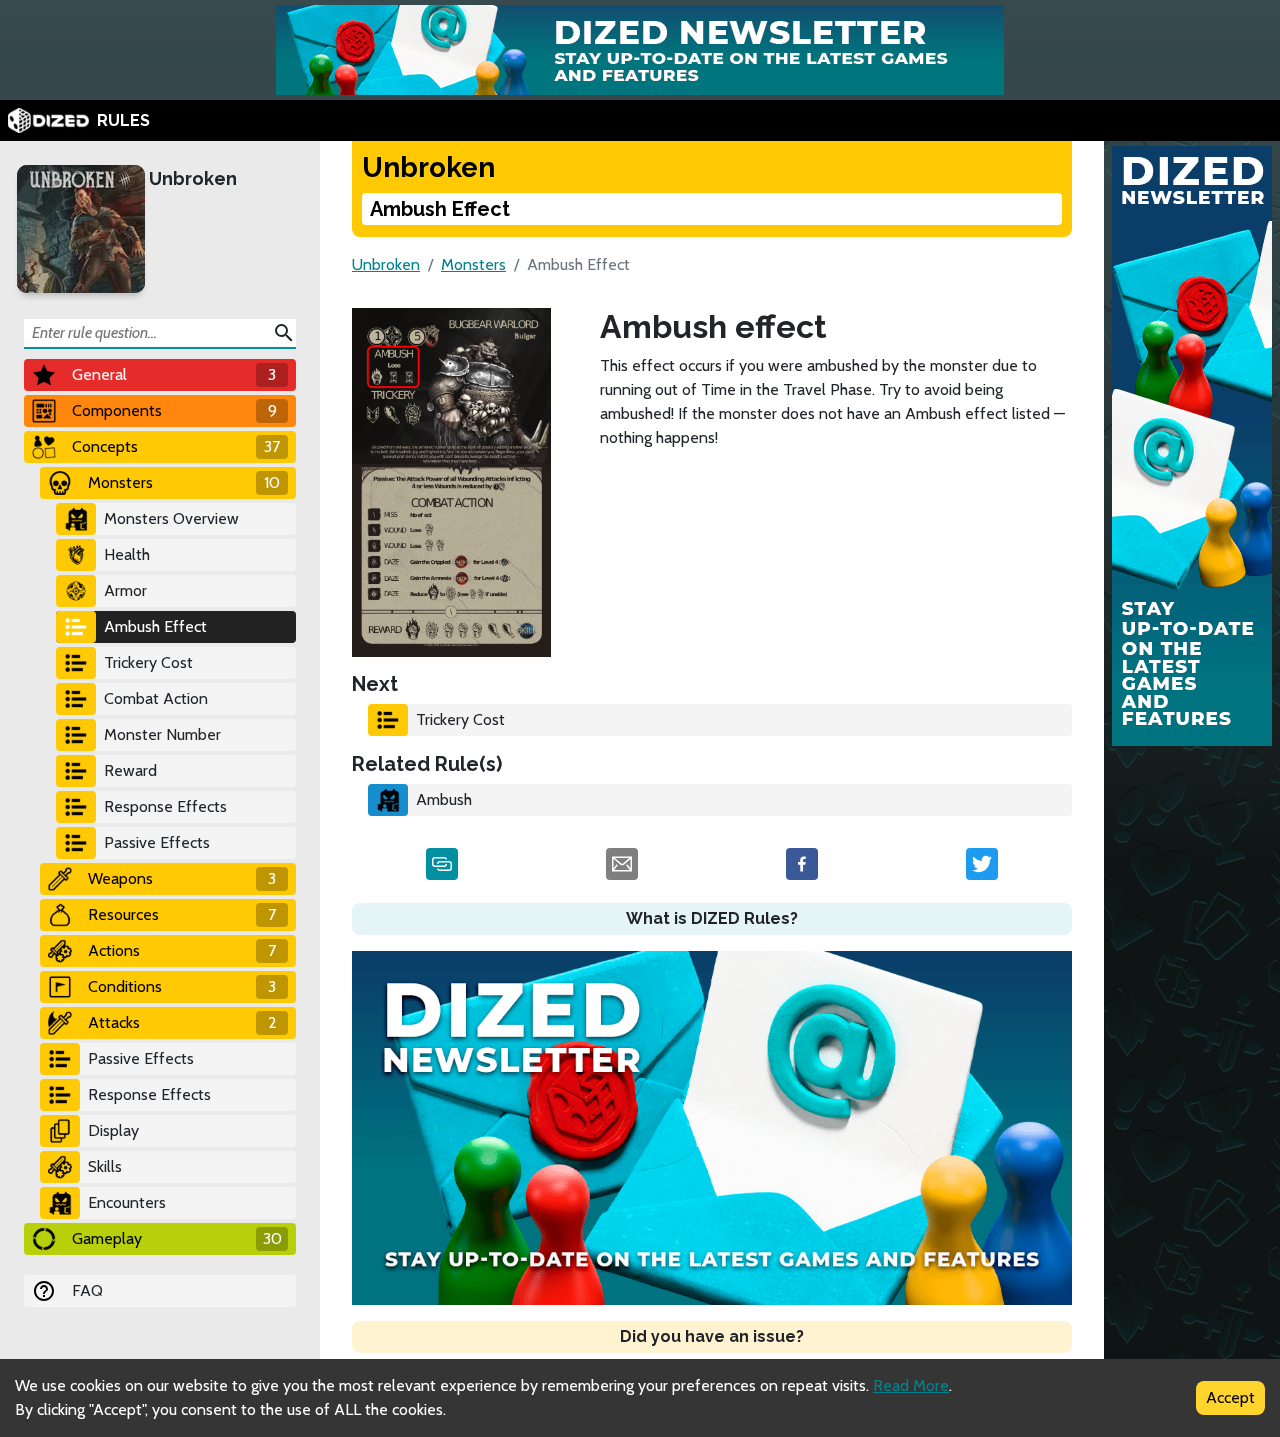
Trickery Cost (148, 662)
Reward (130, 770)
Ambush (444, 799)
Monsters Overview (171, 518)
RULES (123, 120)
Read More (911, 1385)
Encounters (127, 1202)
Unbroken (193, 178)
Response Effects (165, 806)
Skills (105, 1166)
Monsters (473, 264)
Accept (1230, 1397)
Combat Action (156, 698)
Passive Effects (157, 842)
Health (127, 554)
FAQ (87, 1290)
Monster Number (162, 734)
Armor (125, 590)
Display (113, 1130)
